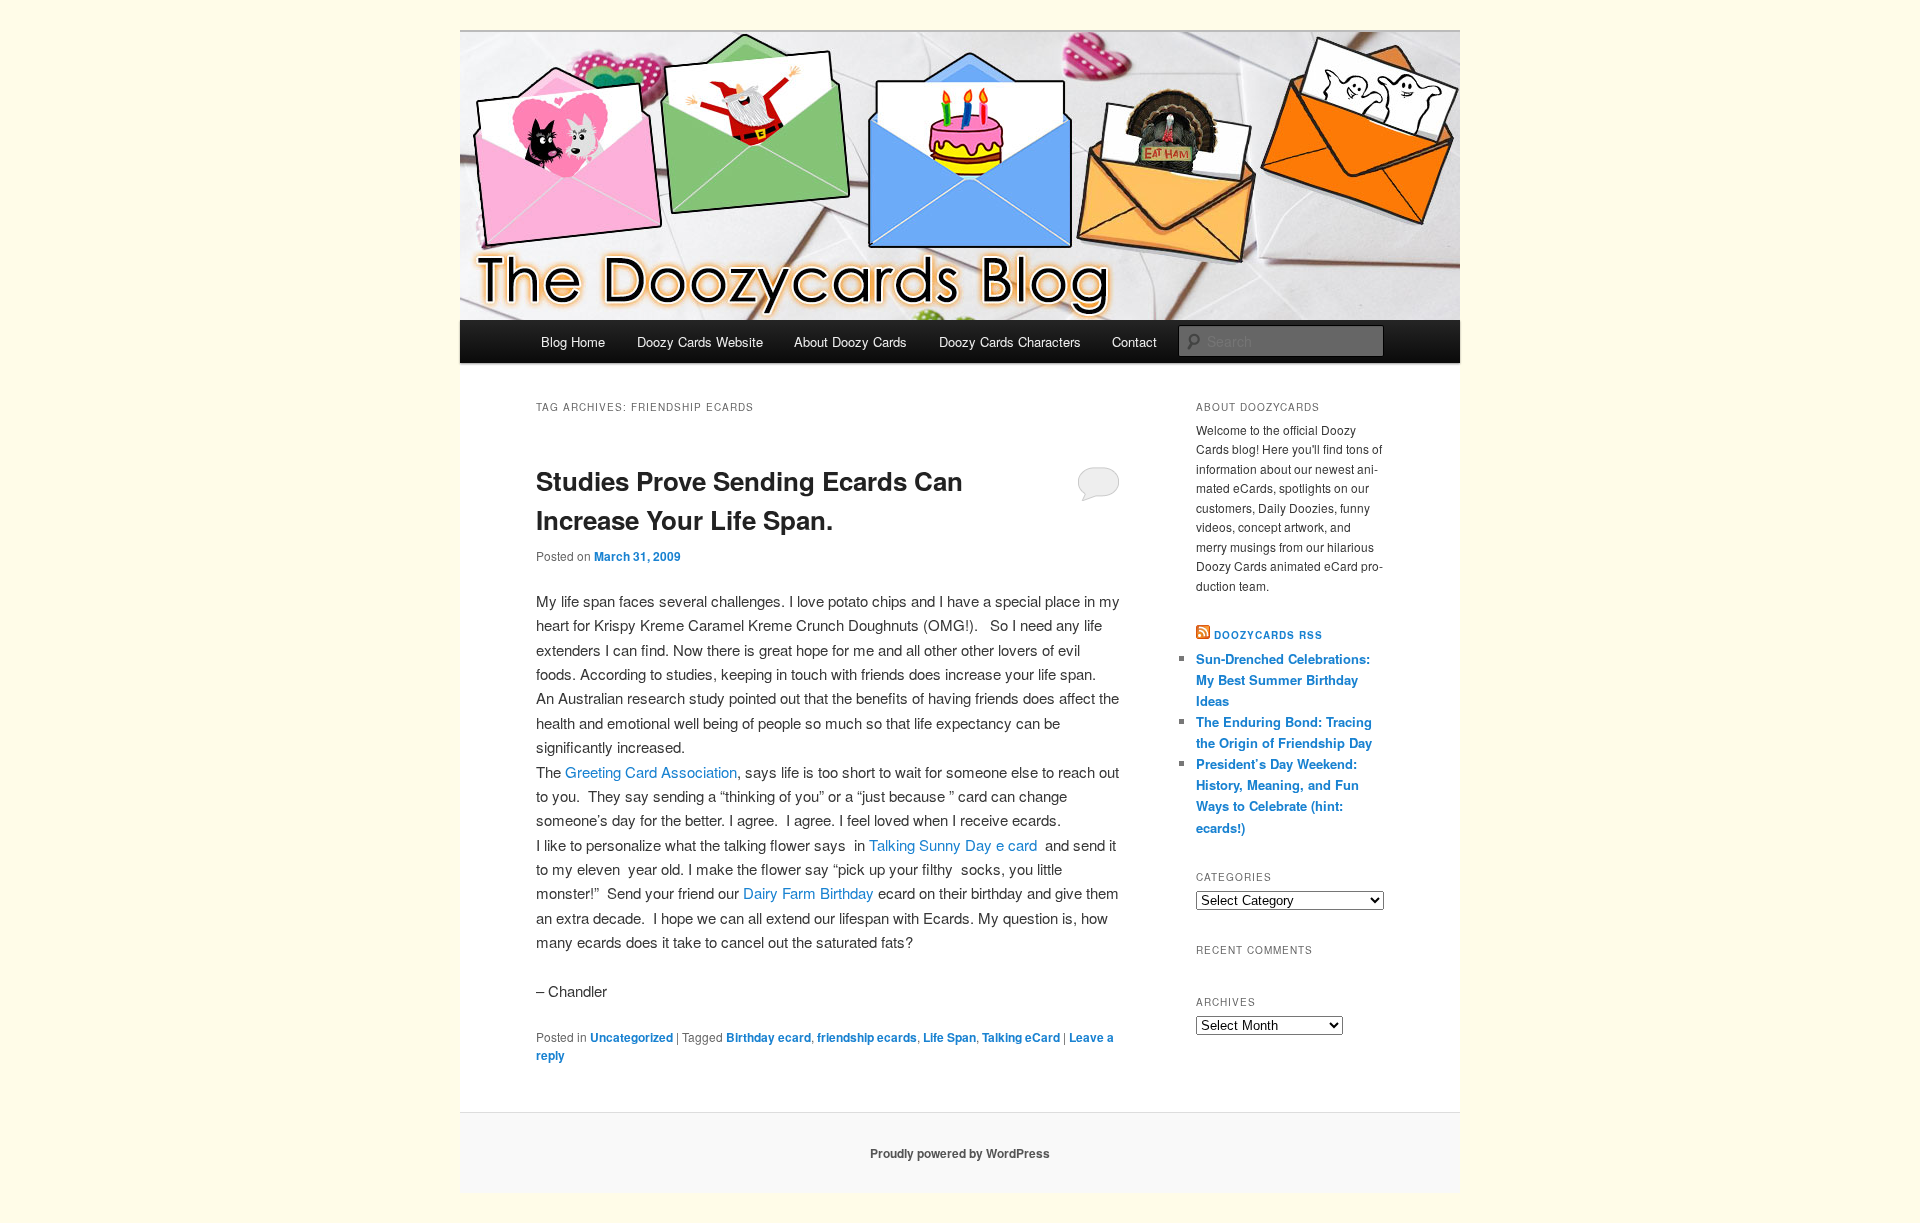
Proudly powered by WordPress (960, 1153)
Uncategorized (631, 1037)
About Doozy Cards (850, 341)
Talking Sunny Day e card (953, 844)
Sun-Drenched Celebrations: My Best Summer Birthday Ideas (1283, 679)
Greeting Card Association (651, 771)
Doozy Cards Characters (1010, 341)
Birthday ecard (768, 1037)
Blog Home (573, 341)
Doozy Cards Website (700, 341)
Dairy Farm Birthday (810, 892)
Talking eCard (1021, 1037)
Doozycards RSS (1268, 635)
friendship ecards (867, 1037)
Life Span (949, 1037)
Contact (1134, 341)
